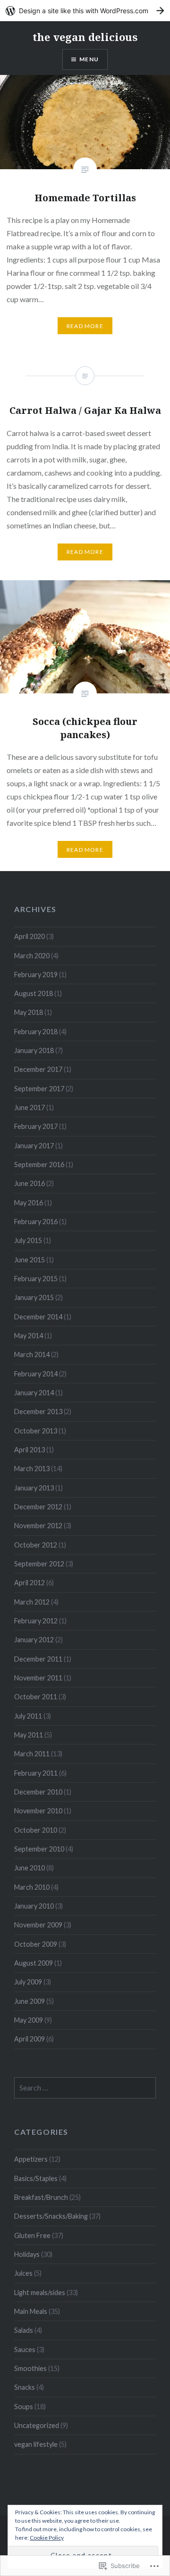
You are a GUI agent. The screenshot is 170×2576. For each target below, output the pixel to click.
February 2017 (36, 1126)
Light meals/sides (40, 2292)
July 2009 (28, 1982)
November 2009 (38, 1925)
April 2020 (30, 936)
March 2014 (32, 1354)
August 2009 (34, 1963)
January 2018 (34, 1050)
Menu (89, 59)
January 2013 (34, 1488)
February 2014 (36, 1374)
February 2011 (36, 1773)
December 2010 (38, 1792)
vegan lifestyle (36, 2444)
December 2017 (38, 1069)
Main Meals (31, 2311)
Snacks (25, 2387)
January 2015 (34, 1297)
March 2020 (32, 956)
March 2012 (32, 1602)
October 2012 (36, 1545)
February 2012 (36, 1621)
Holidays (27, 2254)
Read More (85, 326)
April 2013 (30, 1450)
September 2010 (39, 1849)
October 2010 (36, 1830)
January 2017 (34, 1146)
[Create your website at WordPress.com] (85, 11)
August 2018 (34, 993)
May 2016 (29, 1203)
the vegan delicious (85, 37)
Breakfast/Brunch (41, 2197)
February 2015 (36, 1279)
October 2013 (36, 1431)
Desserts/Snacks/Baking (51, 2216)
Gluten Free (32, 2235)
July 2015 (28, 1240)
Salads (24, 2330)
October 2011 (36, 1697)
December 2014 (38, 1317)
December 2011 (38, 1659)
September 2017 (39, 1089)
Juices (23, 2273)
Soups (24, 2407)
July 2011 (28, 1716)
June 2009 (30, 2001)
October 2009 (36, 1944)
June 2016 (30, 1183)
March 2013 (32, 1469)
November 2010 (38, 1811)
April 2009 (30, 2039)
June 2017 (30, 1107)
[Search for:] (85, 2088)
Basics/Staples (36, 2178)
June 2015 (30, 1260)
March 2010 (32, 1887)
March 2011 (32, 1754)
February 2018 (36, 1032)
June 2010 (30, 1868)
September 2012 (39, 1564)
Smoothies (30, 2368)
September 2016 (39, 1165)
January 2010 (34, 1906)
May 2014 (29, 1336)
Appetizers (31, 2159)
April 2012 (30, 1583)
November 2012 (38, 1526)
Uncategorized (37, 2425)
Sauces (25, 2350)
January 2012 (34, 1640)
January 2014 (34, 1393)
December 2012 (38, 1507)
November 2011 (38, 1678)
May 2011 (29, 1735)
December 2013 (38, 1411)
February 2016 (36, 1222)
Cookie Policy (47, 2538)
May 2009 (29, 2020)
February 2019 (36, 975)
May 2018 (29, 1012)
